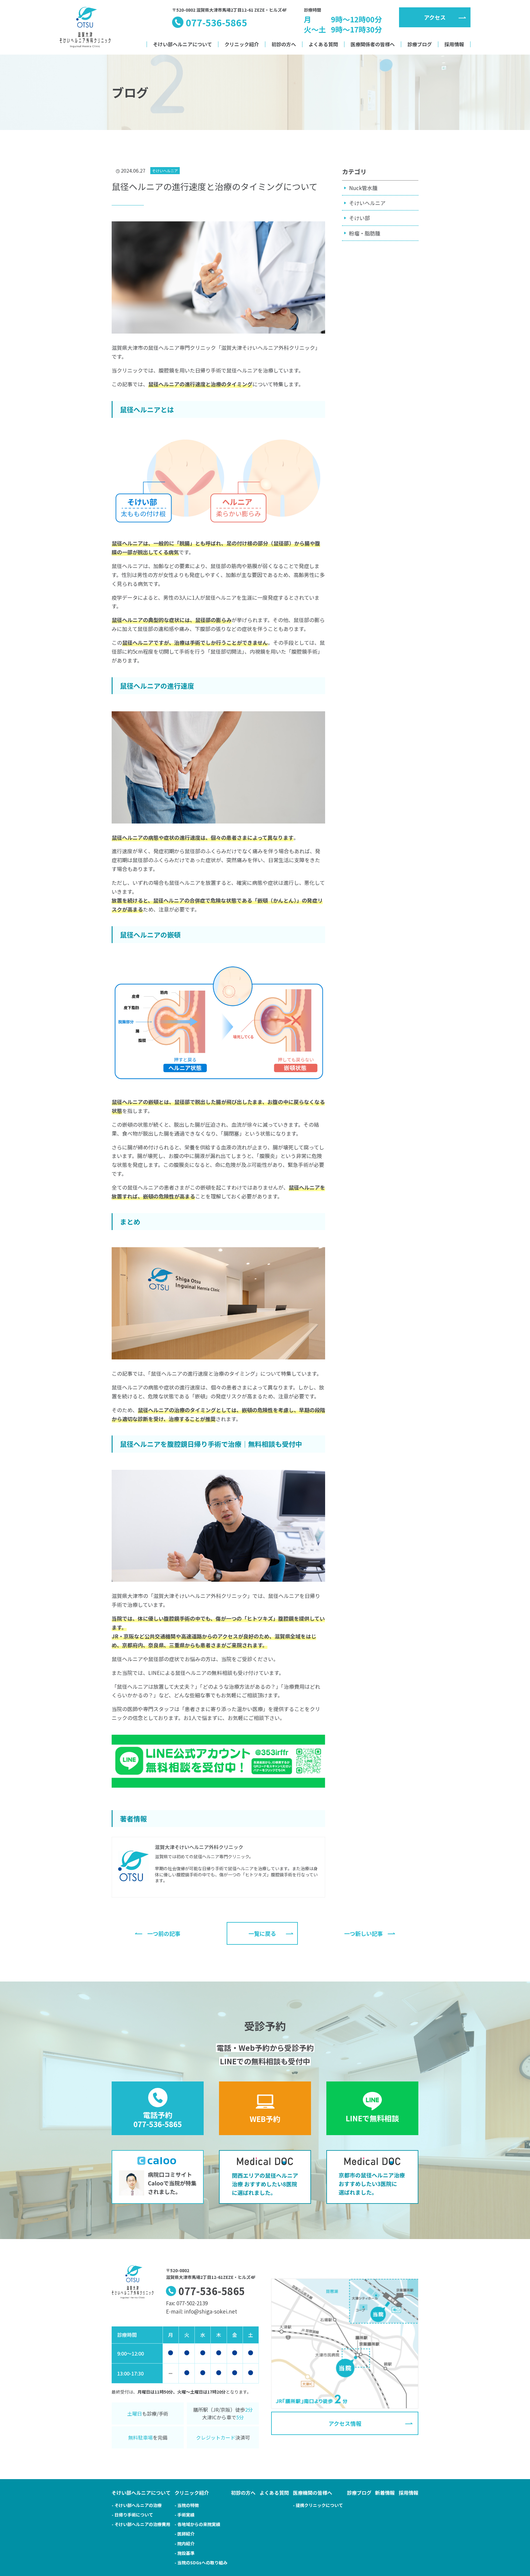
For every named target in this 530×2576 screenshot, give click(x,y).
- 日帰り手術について (132, 2515)
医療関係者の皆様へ (373, 44)
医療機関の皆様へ (313, 2493)
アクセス (435, 17)
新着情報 (385, 2493)
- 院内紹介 (184, 2544)
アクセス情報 (345, 2423)
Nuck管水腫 (363, 188)
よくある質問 (323, 44)
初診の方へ (284, 44)
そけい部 (359, 218)
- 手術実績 (184, 2515)
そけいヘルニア (367, 203)
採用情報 (454, 44)
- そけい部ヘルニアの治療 (137, 2505)
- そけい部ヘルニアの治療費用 (141, 2524)
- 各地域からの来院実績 (197, 2524)
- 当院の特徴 (187, 2505)
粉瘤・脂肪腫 (365, 233)
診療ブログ (420, 44)
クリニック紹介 (242, 44)
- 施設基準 (184, 2553)
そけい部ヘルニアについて (182, 44)
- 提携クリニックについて (318, 2505)
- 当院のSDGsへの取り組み (201, 2563)
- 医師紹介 (184, 2534)
